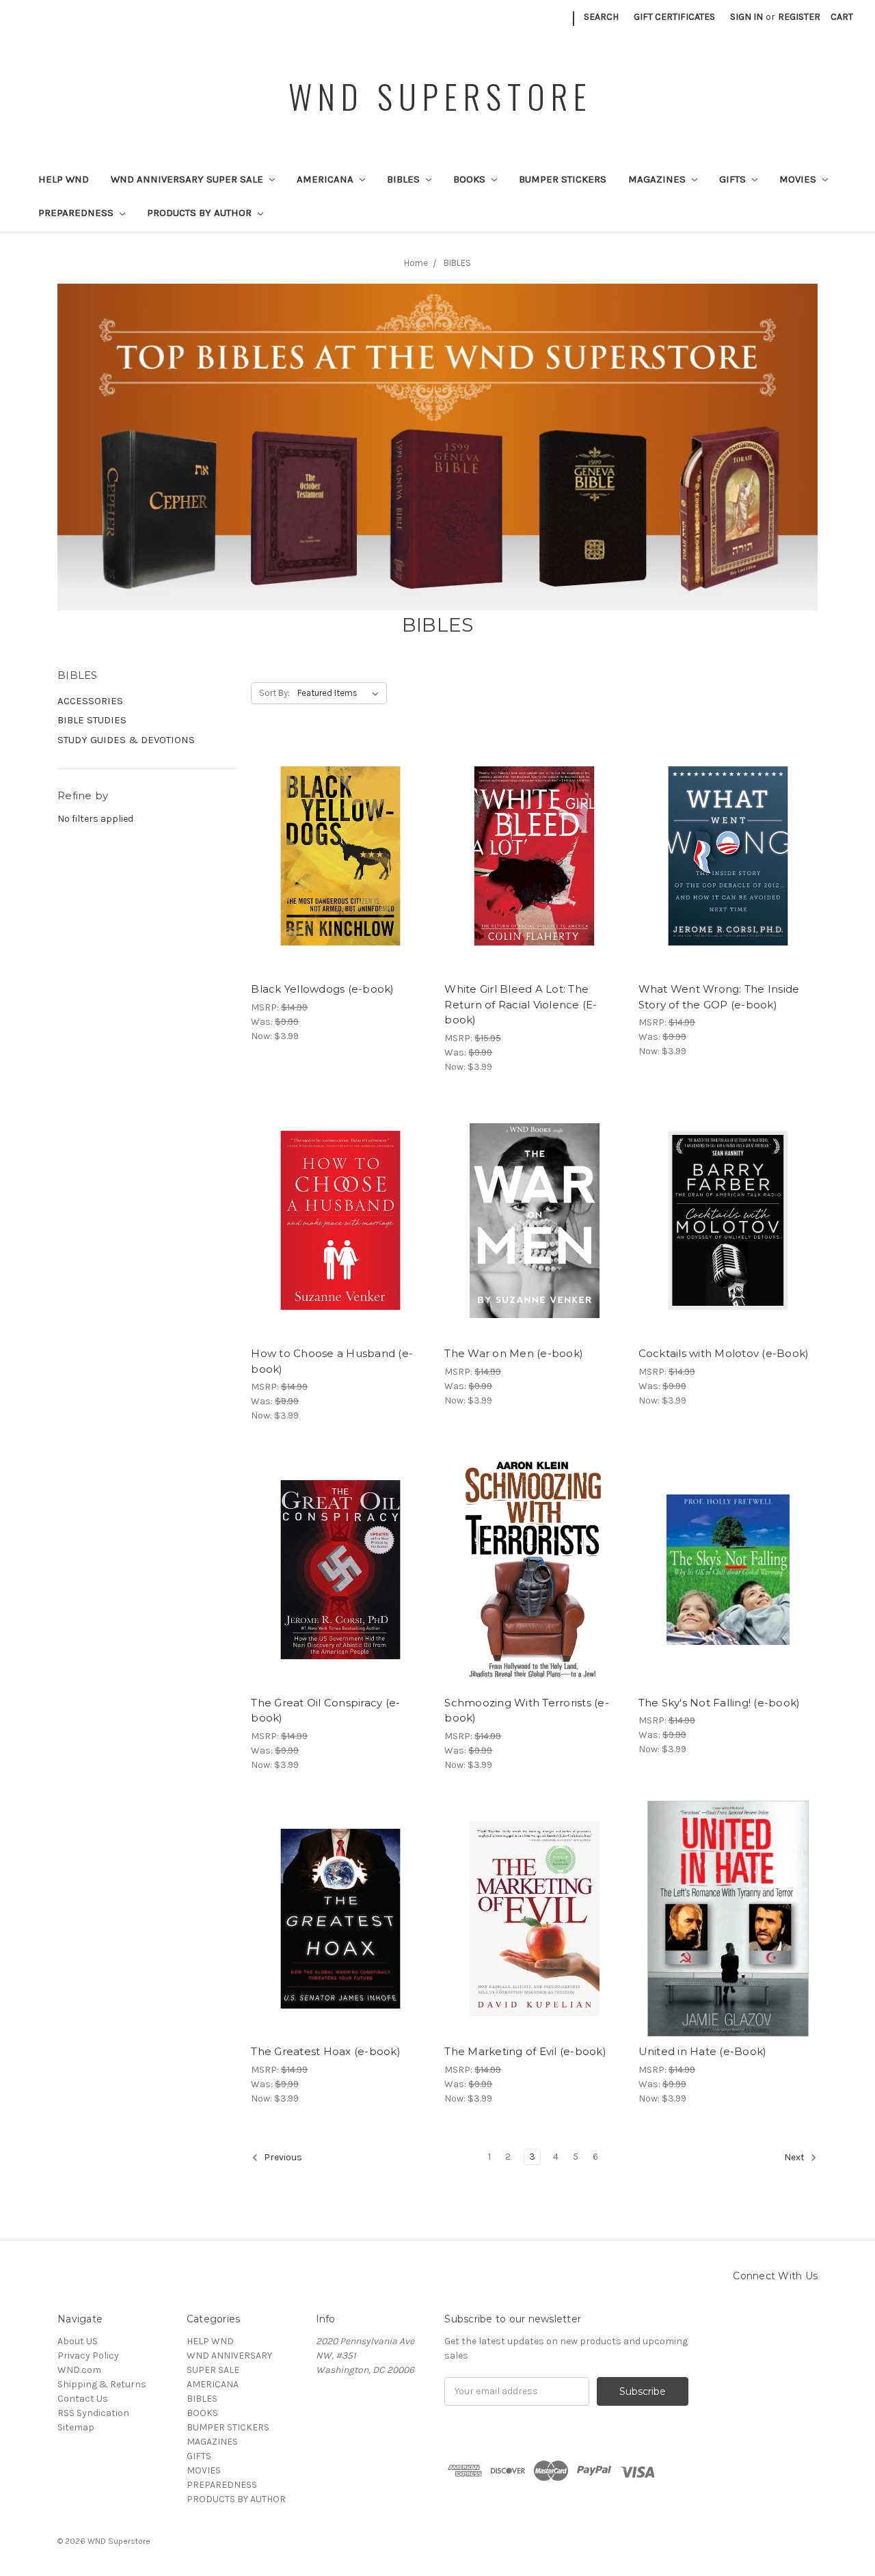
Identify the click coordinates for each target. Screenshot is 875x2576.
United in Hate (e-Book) (703, 2051)
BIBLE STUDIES (92, 720)
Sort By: (274, 693)
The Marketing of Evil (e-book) (525, 2051)
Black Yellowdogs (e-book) (322, 989)
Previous (282, 2157)
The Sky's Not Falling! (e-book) (719, 1703)
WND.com (79, 2370)
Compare (336, 857)
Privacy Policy (88, 2356)
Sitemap (76, 2427)
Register (799, 17)
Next (795, 2157)
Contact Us (83, 2399)
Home (416, 263)
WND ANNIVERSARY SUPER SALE (188, 179)
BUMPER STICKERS (563, 179)
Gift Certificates (674, 17)
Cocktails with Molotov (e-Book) (724, 1353)
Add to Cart (341, 881)
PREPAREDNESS (77, 213)
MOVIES (799, 179)
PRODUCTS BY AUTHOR (201, 213)
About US (78, 2341)
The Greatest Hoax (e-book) (326, 2051)
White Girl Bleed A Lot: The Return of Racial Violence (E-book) (521, 1004)
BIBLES (405, 179)
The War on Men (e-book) (514, 1353)
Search (601, 17)
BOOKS (471, 179)
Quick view (340, 832)
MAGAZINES (658, 179)
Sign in (746, 17)
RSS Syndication (93, 2413)
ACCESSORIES (90, 701)
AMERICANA (326, 179)
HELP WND (64, 179)
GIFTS (734, 179)
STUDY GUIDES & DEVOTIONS (126, 740)
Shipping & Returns (102, 2384)
